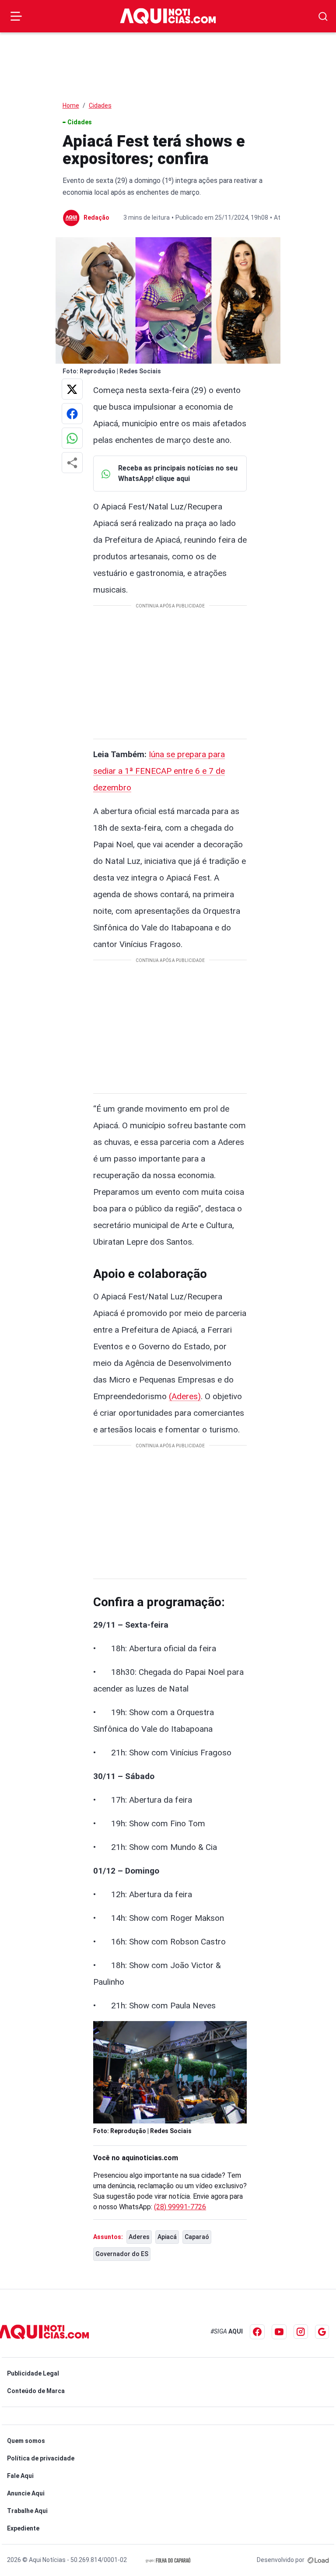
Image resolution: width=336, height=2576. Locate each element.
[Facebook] (257, 2332)
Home (71, 105)
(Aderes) (185, 1396)
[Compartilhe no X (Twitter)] (72, 389)
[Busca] (323, 16)
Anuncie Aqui (26, 2493)
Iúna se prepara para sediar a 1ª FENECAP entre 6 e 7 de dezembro (159, 771)
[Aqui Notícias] (168, 16)
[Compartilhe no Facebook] (72, 414)
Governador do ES (122, 2254)
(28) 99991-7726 (180, 2207)
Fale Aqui (20, 2476)
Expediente (23, 2528)
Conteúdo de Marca (36, 2391)
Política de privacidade (41, 2458)
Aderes (139, 2237)
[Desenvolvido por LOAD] (318, 2560)
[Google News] (322, 2332)
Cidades (100, 105)
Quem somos (26, 2441)
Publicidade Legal (33, 2373)
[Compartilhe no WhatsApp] (72, 438)
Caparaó (197, 2237)
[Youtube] (279, 2332)
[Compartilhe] (72, 463)
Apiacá (167, 2237)
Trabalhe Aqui (27, 2511)
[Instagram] (301, 2332)
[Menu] (16, 16)
